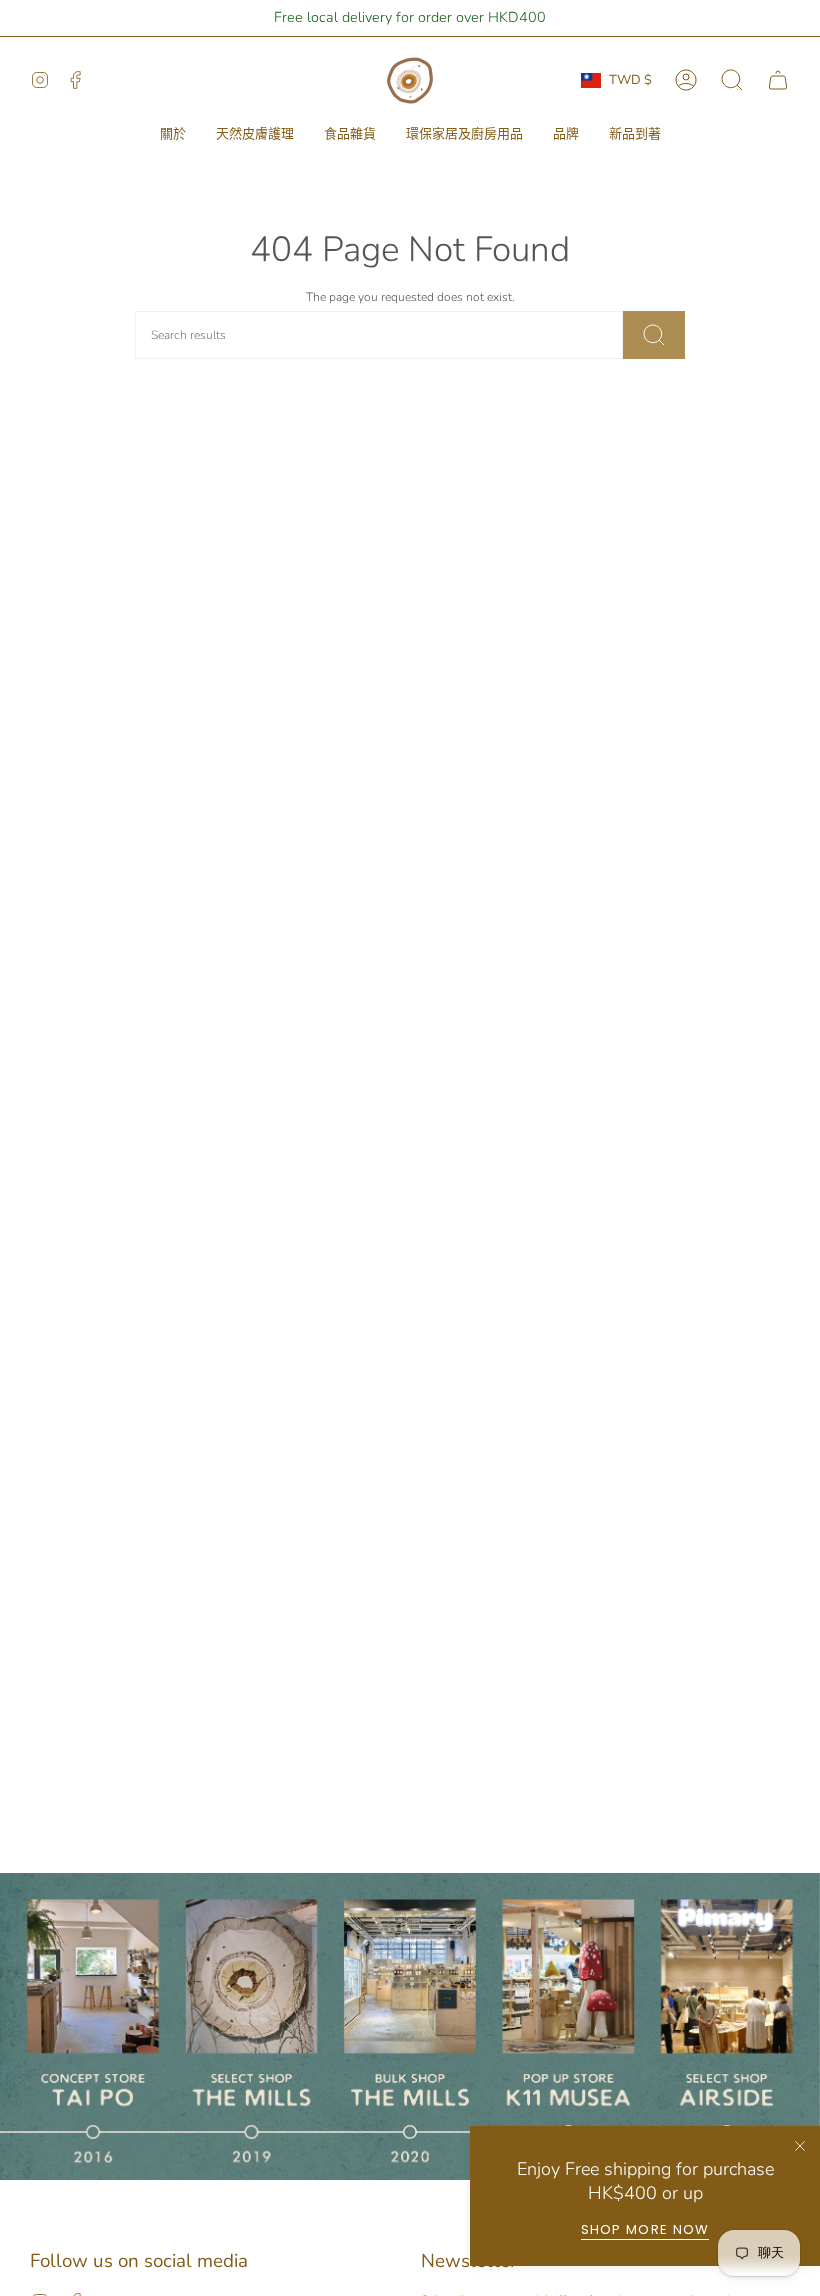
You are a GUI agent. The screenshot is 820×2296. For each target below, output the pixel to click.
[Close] (800, 2146)
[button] (173, 135)
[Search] (654, 335)
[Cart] (778, 80)
